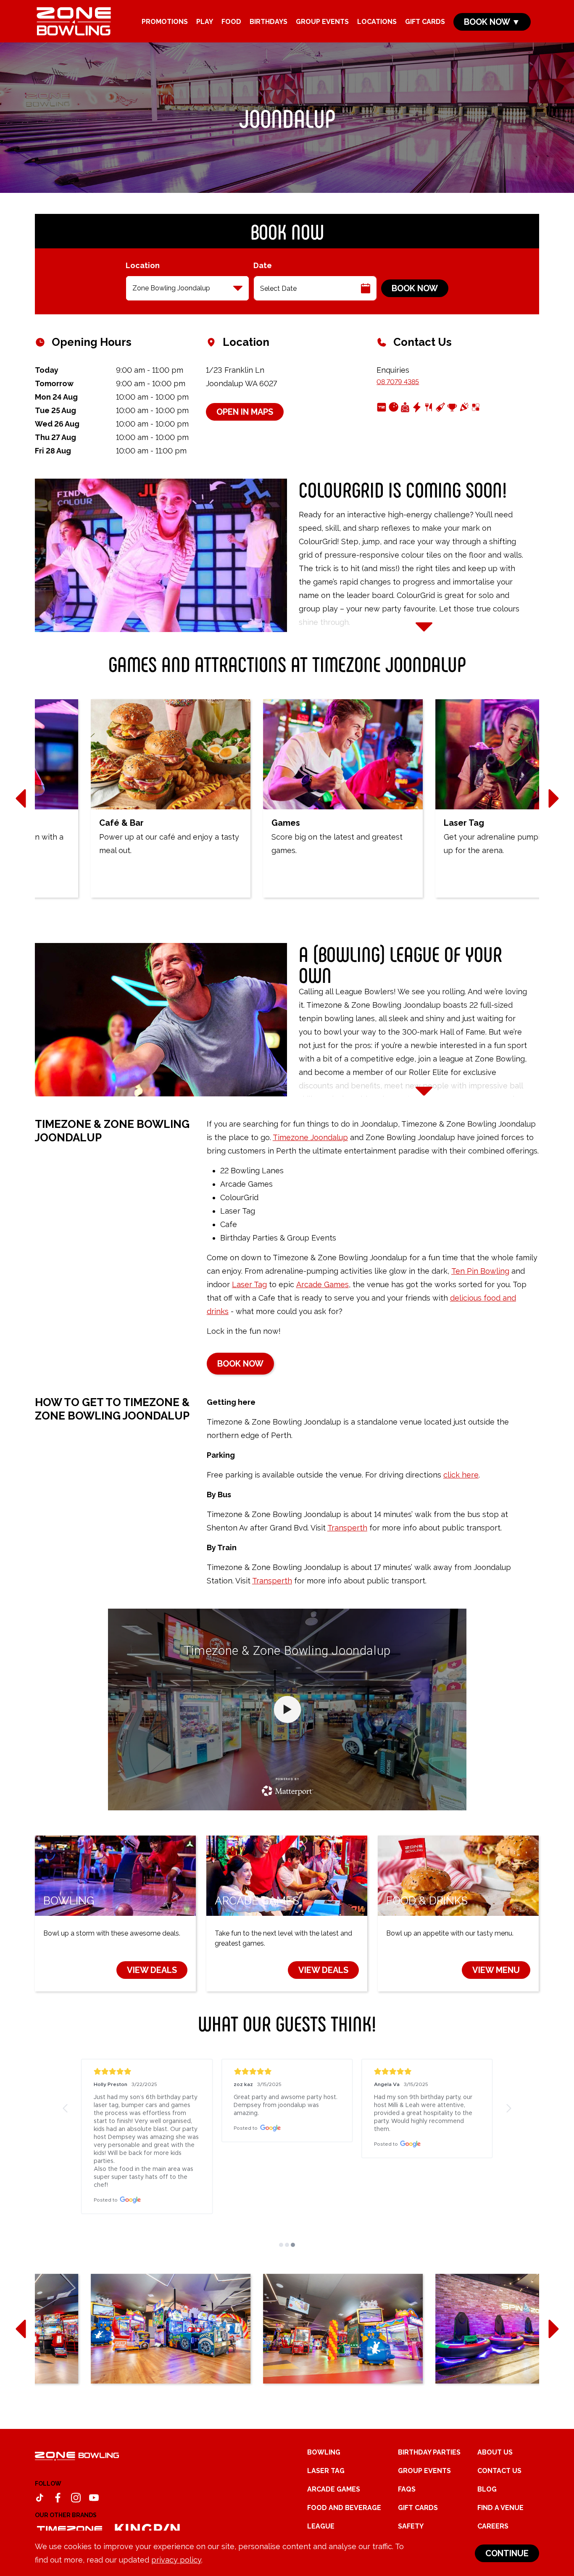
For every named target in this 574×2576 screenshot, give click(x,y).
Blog (487, 2489)
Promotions (165, 22)
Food (231, 22)
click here (461, 1475)
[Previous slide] (21, 798)
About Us (495, 2452)
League (321, 2526)
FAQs (407, 2489)
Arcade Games (323, 1284)
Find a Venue (500, 2508)
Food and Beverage (344, 2508)
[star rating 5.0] (147, 2072)
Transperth (347, 1528)
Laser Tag (249, 1284)
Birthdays (269, 22)
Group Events (322, 22)
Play (205, 22)
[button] (66, 2108)
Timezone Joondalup (310, 1137)
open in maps (245, 412)
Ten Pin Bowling (480, 1271)
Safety (411, 2526)
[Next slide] (553, 798)
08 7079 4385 (398, 382)
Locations (377, 22)
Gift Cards (425, 22)
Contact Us (499, 2471)
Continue (507, 2553)
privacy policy (176, 2560)
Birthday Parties (429, 2452)
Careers (493, 2526)
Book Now (415, 288)
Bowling (324, 2452)
